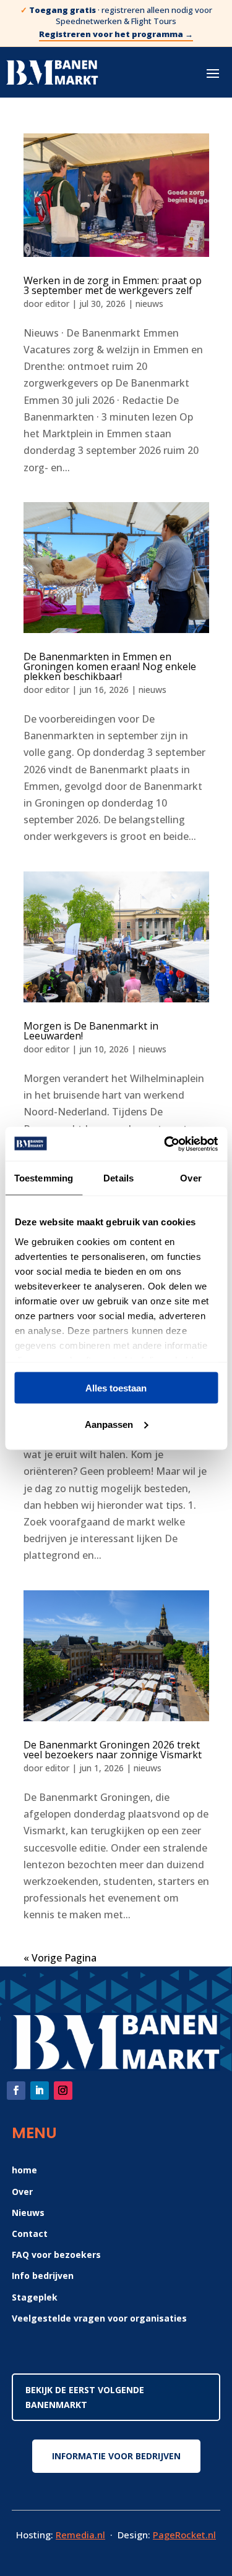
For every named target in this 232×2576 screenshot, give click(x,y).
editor (57, 304)
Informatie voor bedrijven (116, 2456)
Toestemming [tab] (44, 1178)
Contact (30, 2234)
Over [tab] (191, 1178)
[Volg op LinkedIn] (40, 2091)
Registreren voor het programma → (116, 34)
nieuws (149, 304)
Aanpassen (109, 1424)
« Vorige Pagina (60, 1958)
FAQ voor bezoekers (56, 2255)
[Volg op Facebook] (16, 2091)
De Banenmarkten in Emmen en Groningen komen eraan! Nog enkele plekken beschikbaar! (110, 666)
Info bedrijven (43, 2276)
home (24, 2170)
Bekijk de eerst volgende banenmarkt (85, 2397)
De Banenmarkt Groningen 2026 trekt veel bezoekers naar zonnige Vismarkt (113, 1750)
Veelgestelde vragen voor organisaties (99, 2318)
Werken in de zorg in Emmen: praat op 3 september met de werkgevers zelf (113, 285)
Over (22, 2192)
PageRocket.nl (184, 2535)
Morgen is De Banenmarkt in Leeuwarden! (91, 1031)
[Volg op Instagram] (63, 2091)
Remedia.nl (80, 2535)
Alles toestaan (116, 1388)
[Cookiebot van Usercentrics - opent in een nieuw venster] (165, 1144)
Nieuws (28, 2213)
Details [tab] (118, 1178)
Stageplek (35, 2297)
